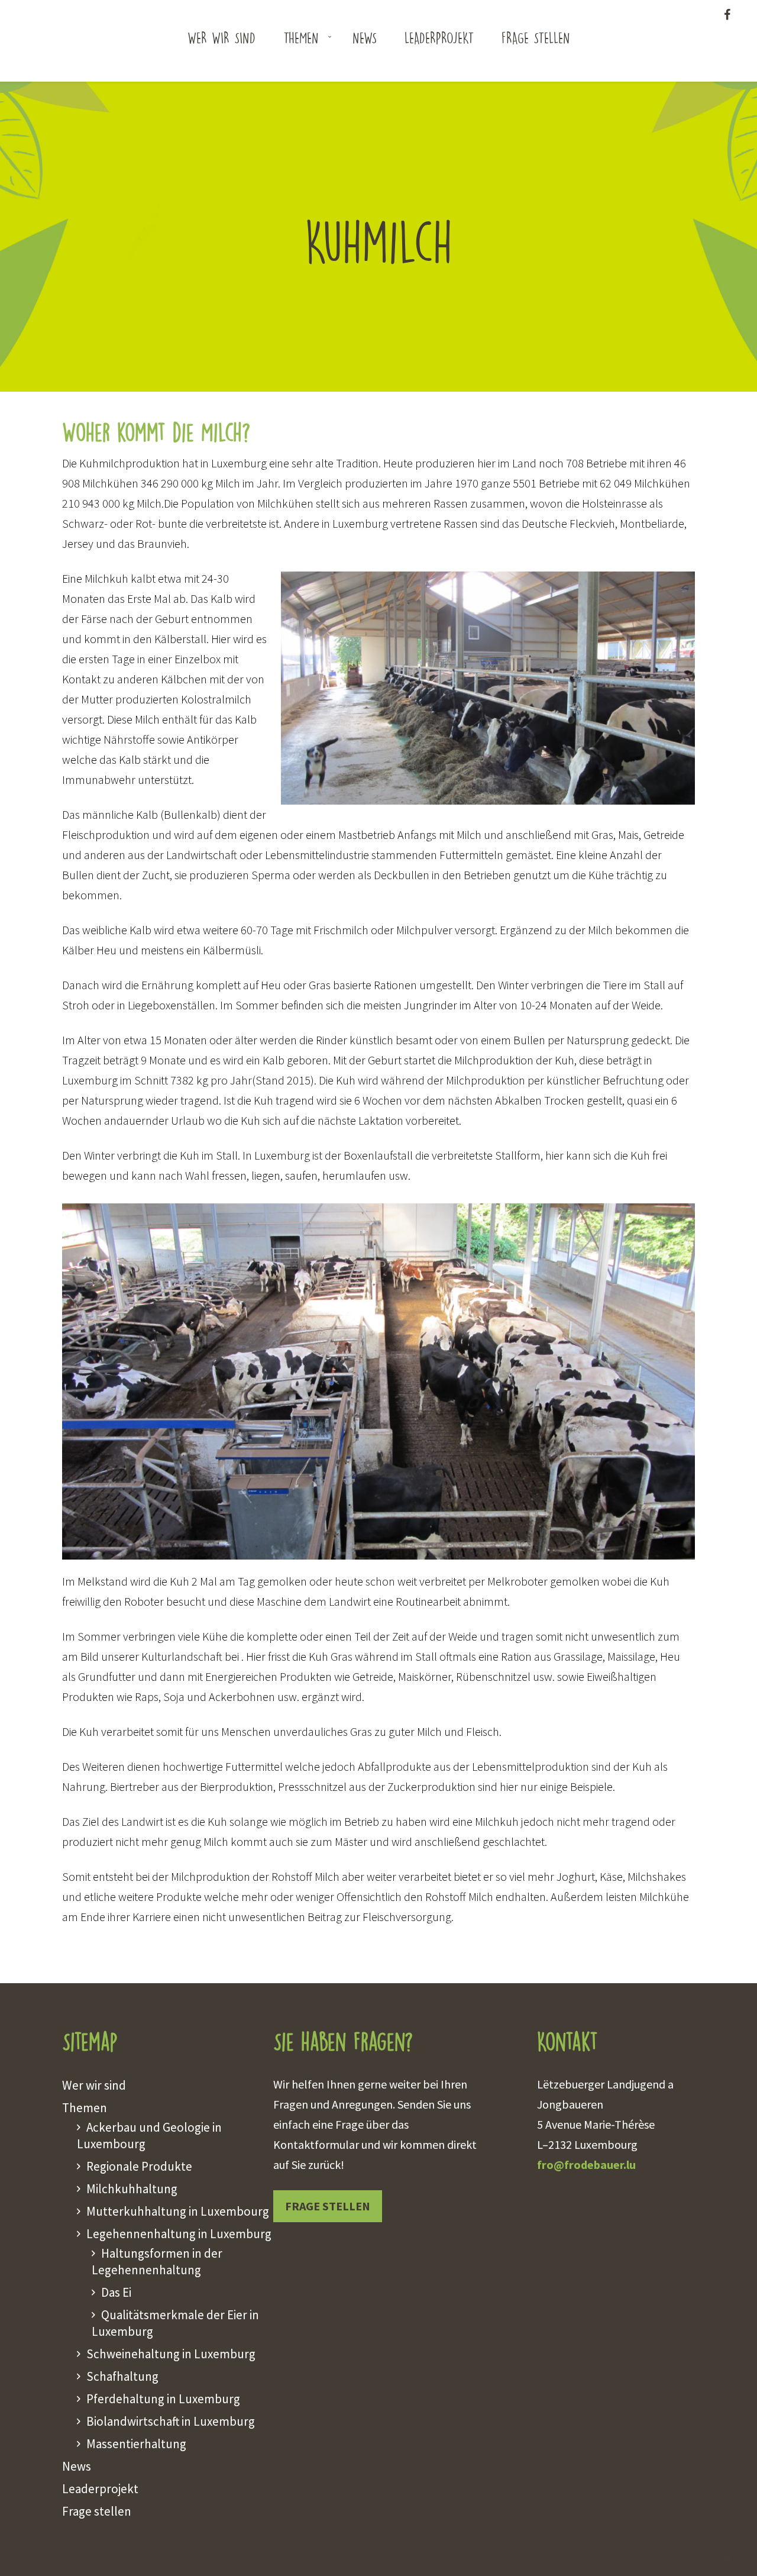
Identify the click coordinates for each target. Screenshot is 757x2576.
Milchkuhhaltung (132, 2189)
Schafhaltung (122, 2376)
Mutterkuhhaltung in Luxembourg (178, 2211)
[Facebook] (727, 14)
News (365, 37)
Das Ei (116, 2292)
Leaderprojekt (439, 37)
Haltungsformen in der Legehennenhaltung (157, 2262)
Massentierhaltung (136, 2444)
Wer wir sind (221, 37)
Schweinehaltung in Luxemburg (171, 2354)
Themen (301, 37)
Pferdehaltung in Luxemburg (163, 2399)
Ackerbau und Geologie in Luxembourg (149, 2136)
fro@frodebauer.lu (586, 2165)
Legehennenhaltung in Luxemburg (179, 2234)
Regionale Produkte (139, 2166)
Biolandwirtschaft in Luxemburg (171, 2421)
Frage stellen (536, 37)
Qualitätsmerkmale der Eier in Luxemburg (175, 2323)
